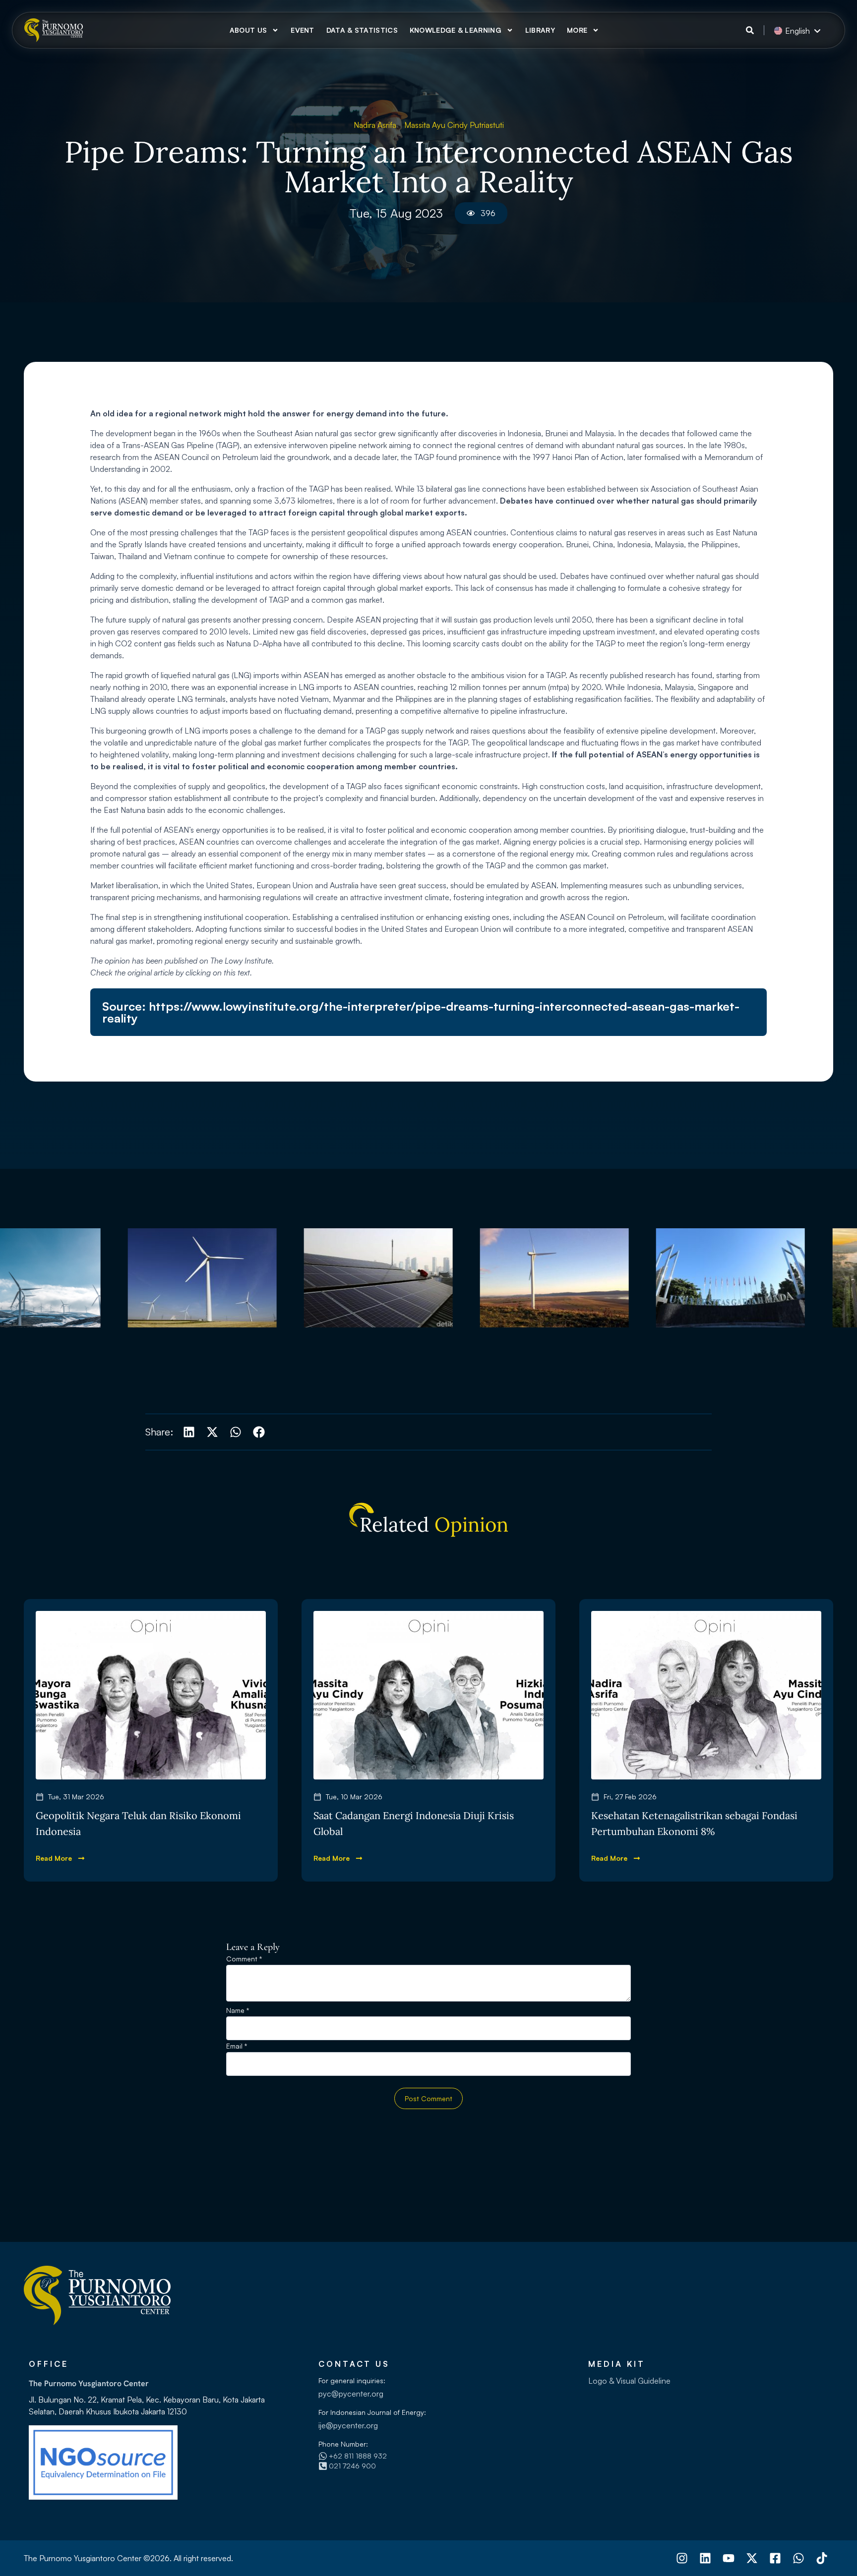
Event (303, 30)
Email (237, 2046)
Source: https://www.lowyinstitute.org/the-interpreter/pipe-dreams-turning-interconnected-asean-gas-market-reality (421, 1012)
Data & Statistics (362, 30)
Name (238, 2011)
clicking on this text (218, 973)
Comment (244, 1959)
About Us (248, 30)
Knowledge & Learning (456, 30)
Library (540, 30)
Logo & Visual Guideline (629, 2381)
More (577, 30)
